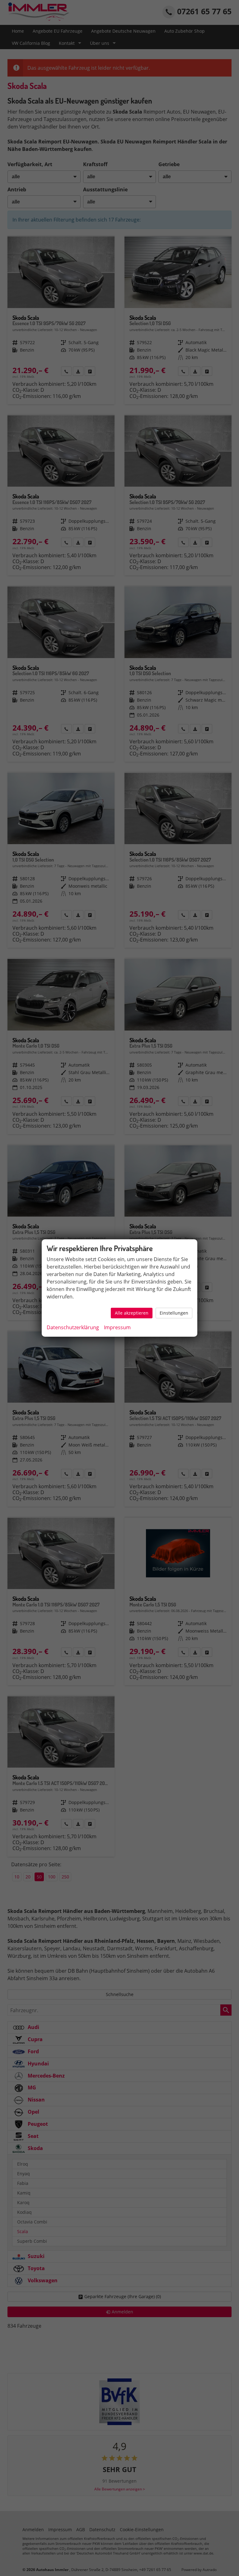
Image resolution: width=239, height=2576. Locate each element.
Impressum (117, 1327)
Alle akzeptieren (132, 1313)
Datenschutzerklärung (73, 1327)
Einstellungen (174, 1313)
